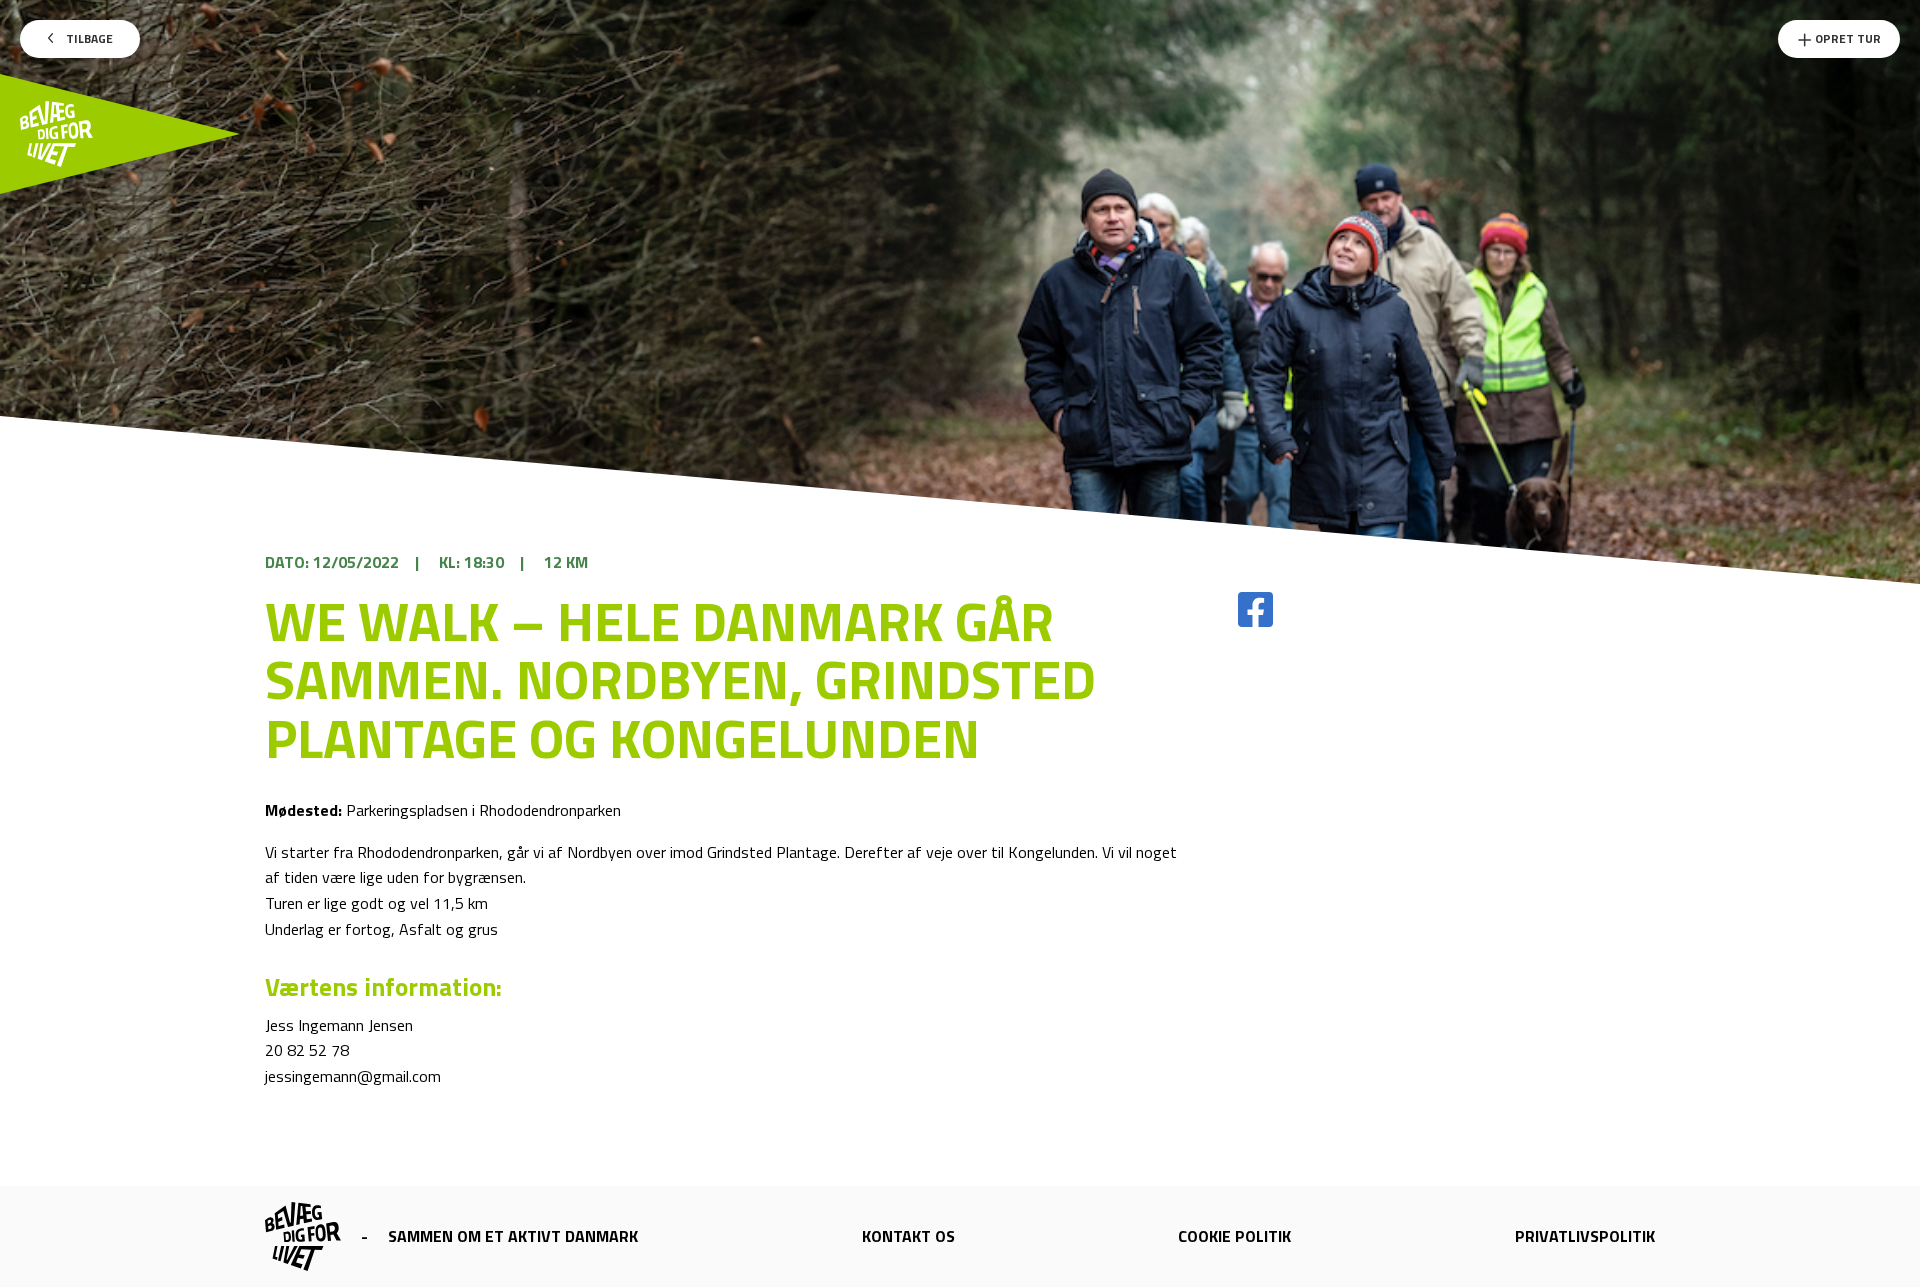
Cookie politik (1234, 1236)
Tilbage (88, 38)
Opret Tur (1846, 38)
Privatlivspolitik (1585, 1236)
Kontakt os (908, 1236)
